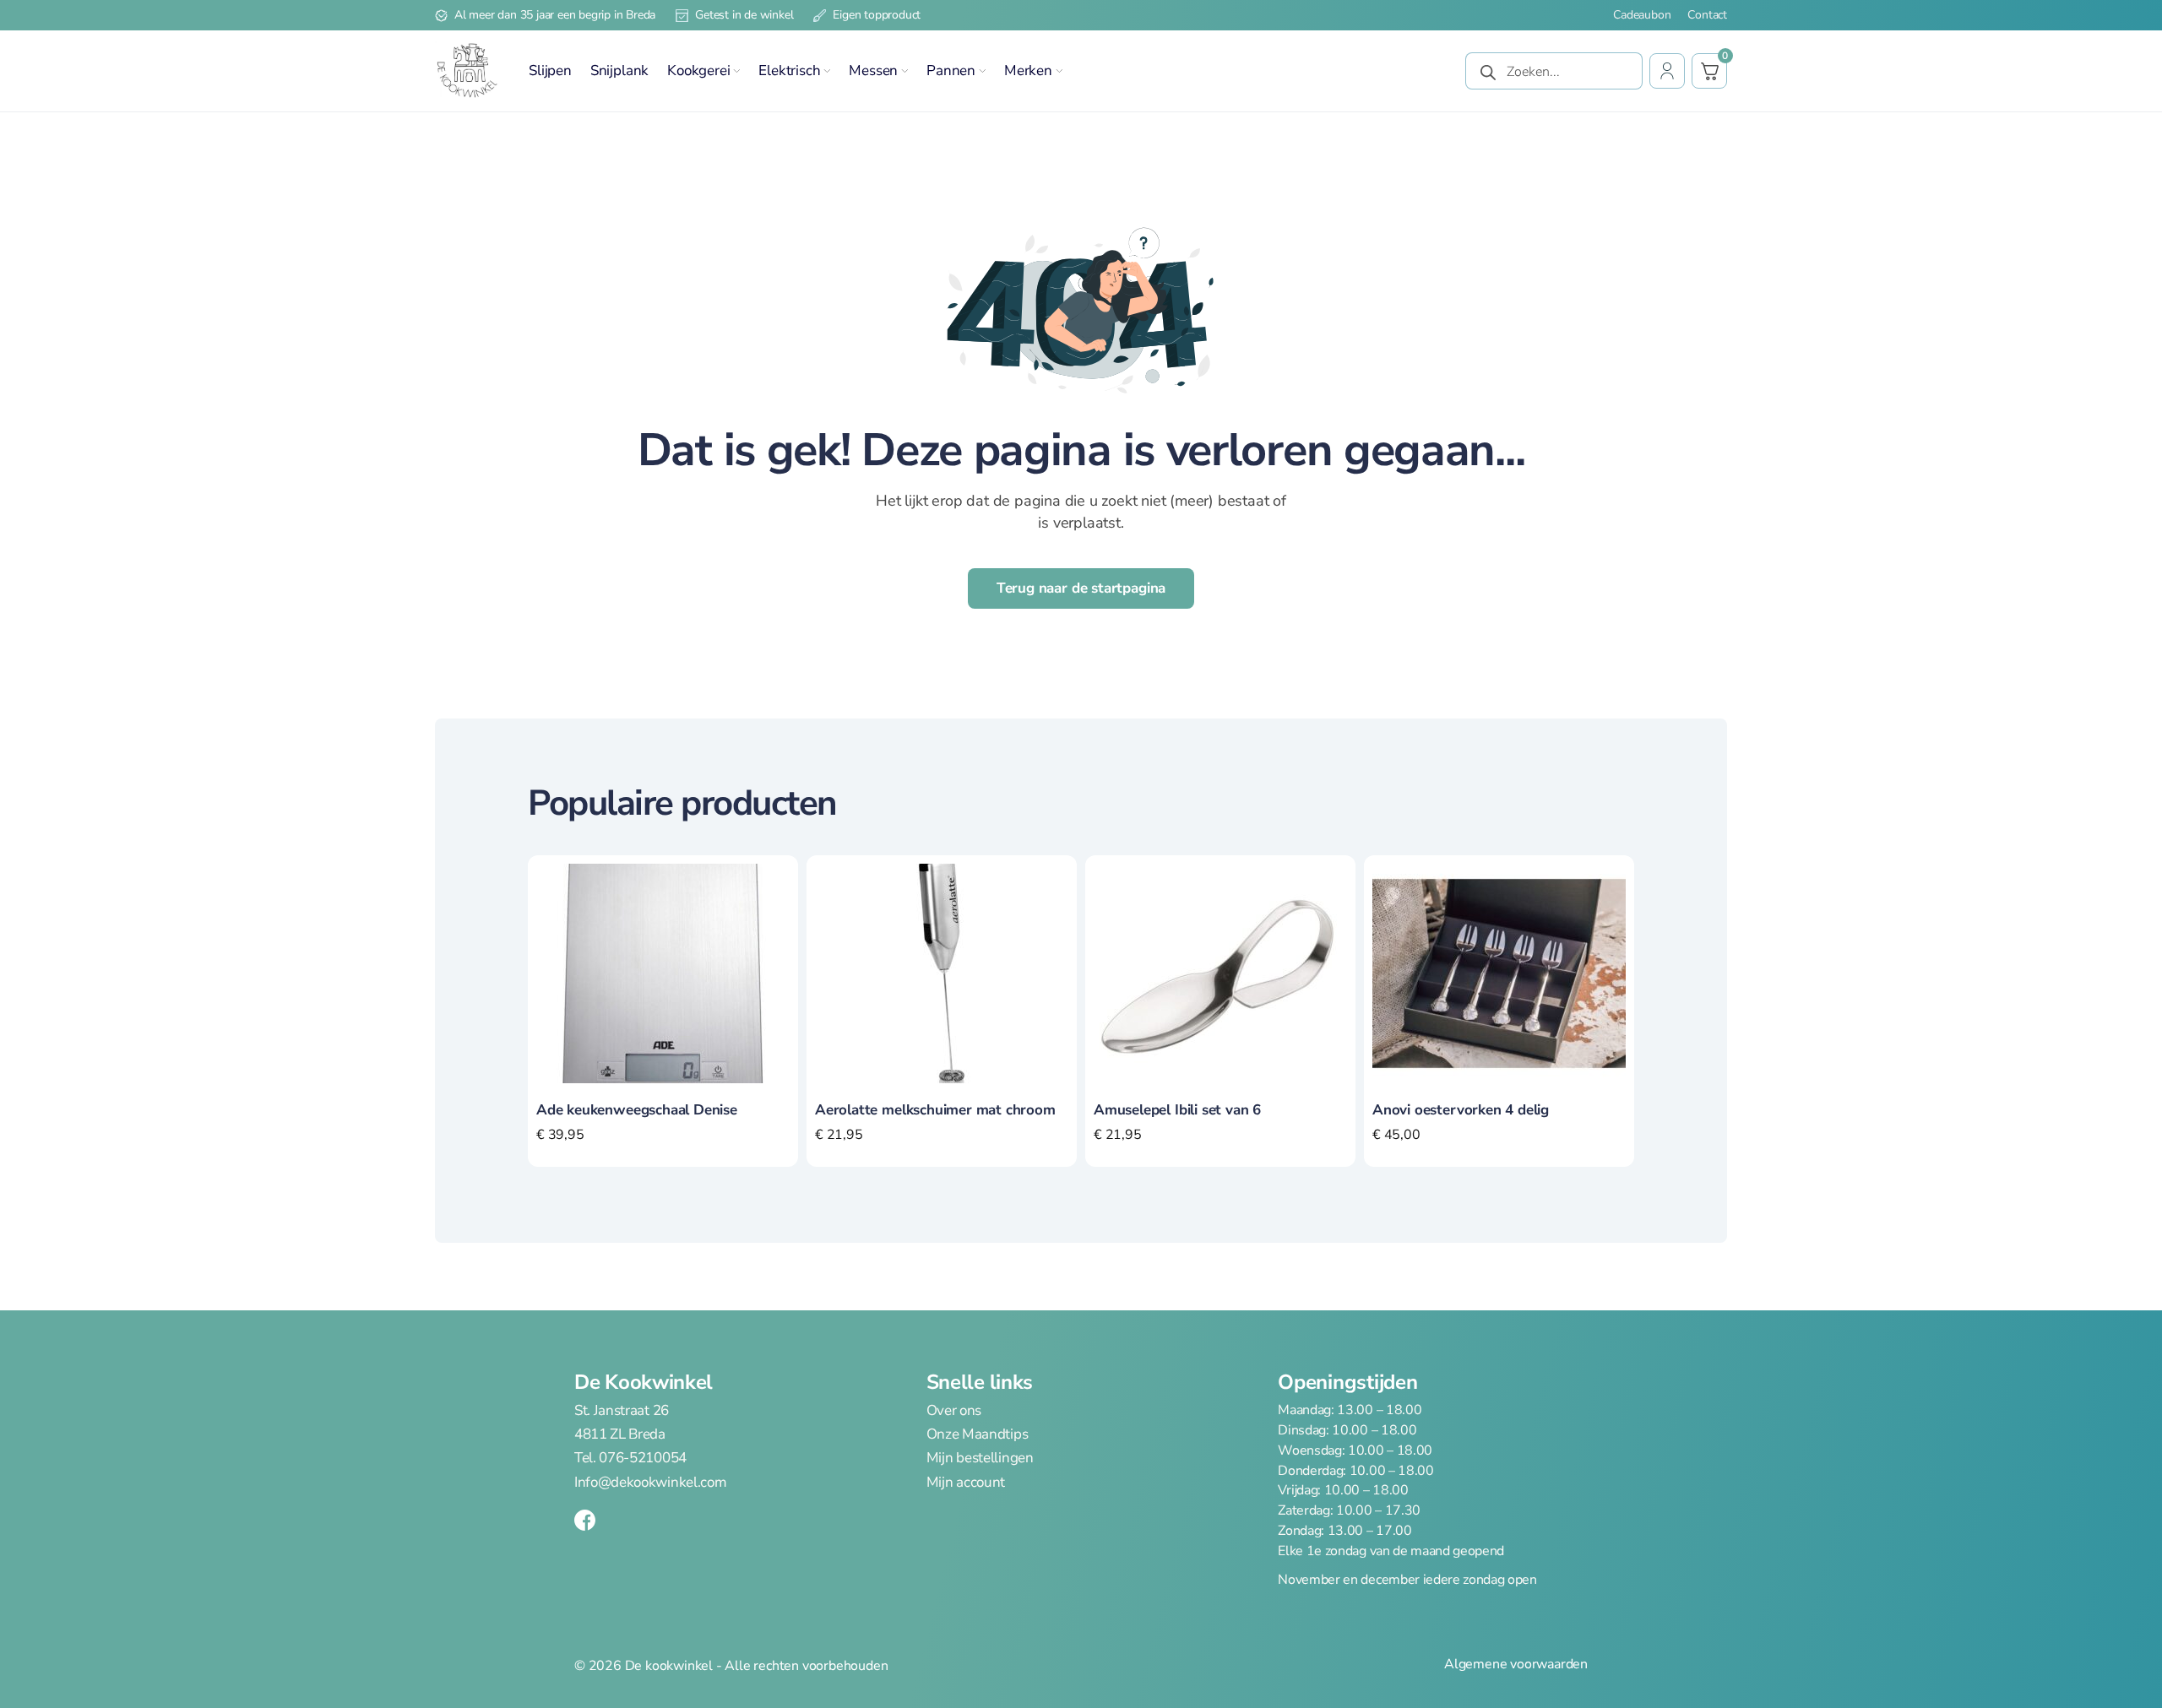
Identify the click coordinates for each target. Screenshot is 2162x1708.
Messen (873, 70)
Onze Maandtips (978, 1434)
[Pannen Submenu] (982, 71)
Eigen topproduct (877, 15)
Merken (1028, 70)
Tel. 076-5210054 (630, 1458)
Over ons (954, 1411)
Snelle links (980, 1382)
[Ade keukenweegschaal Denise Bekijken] (663, 973)
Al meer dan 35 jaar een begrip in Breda (555, 15)
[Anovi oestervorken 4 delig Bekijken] (1499, 973)
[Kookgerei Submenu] (736, 71)
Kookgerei (698, 70)
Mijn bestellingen (980, 1458)
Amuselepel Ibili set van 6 (1177, 1110)
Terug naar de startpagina (1081, 588)
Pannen (951, 70)
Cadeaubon (1642, 15)
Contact (1707, 15)
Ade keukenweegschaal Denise (637, 1110)
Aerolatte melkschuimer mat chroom (935, 1110)
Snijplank (619, 70)
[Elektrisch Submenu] (827, 71)
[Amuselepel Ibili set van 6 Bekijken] (1220, 973)
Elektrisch (789, 70)
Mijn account (966, 1482)
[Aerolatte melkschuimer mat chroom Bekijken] (942, 973)
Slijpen (550, 70)
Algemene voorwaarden (1516, 1665)
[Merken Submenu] (1059, 71)
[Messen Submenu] (904, 71)
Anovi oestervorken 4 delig (1461, 1110)
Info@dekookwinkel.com (650, 1482)
